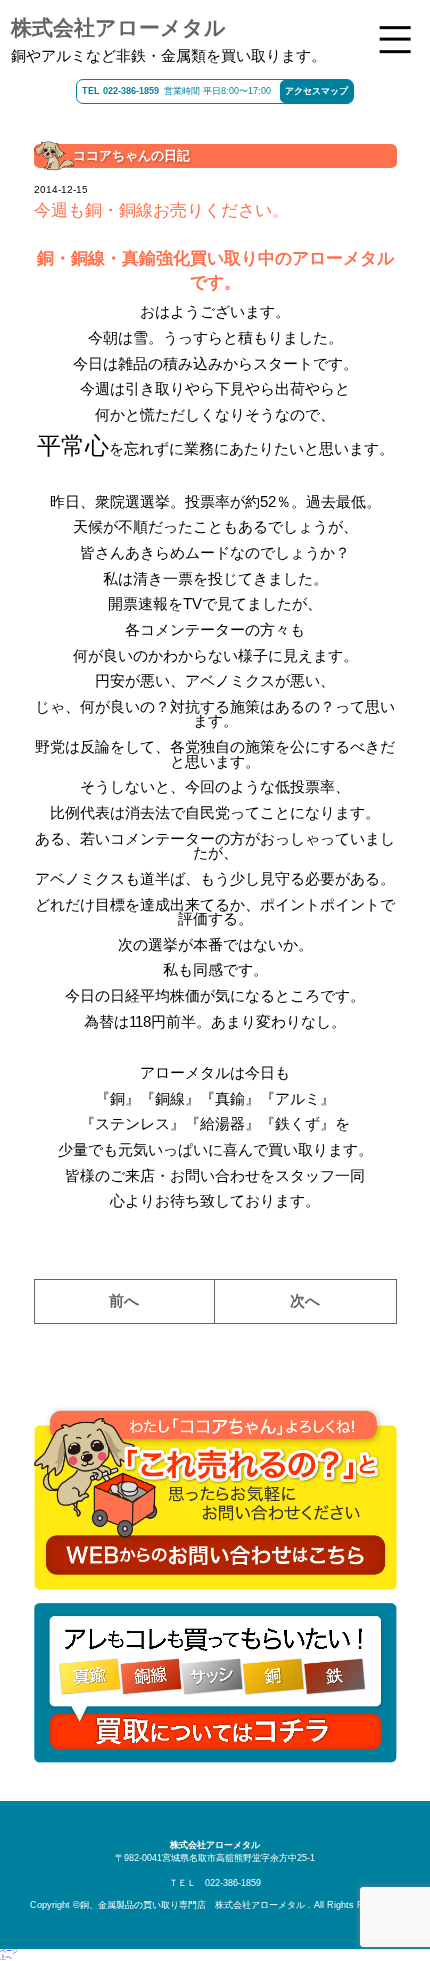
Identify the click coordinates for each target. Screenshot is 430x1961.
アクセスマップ (316, 91)
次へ (305, 1301)
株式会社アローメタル (118, 27)
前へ (124, 1301)
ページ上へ (9, 1954)
